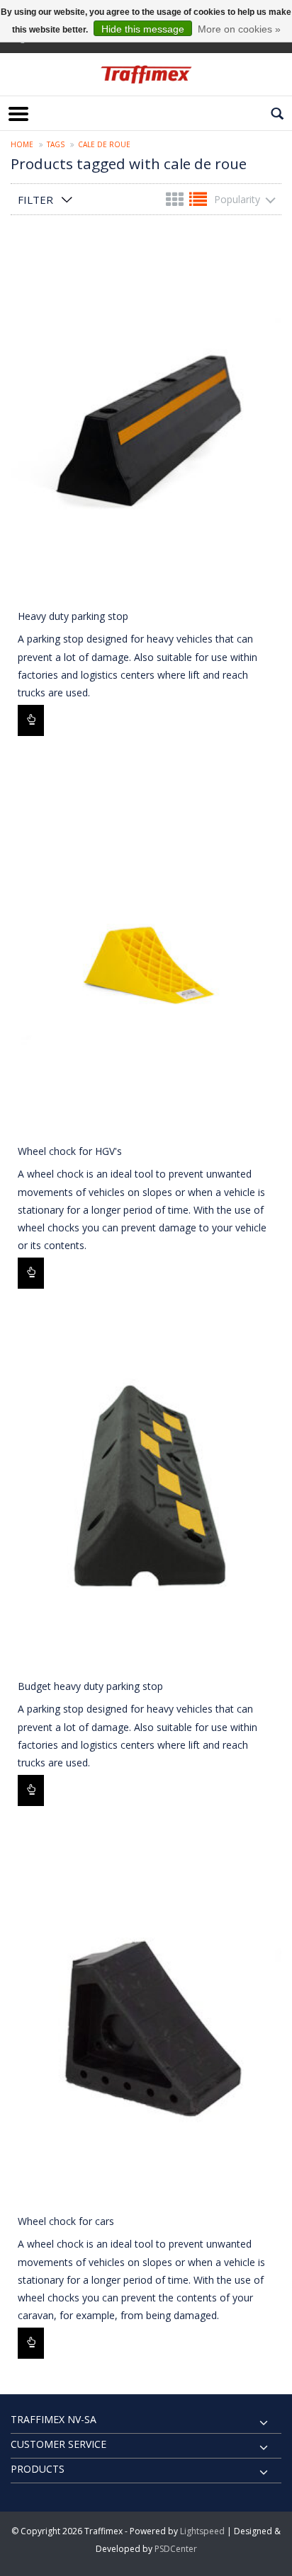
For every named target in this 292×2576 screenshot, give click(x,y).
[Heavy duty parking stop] (146, 420)
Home (22, 144)
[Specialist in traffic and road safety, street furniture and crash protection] (146, 74)
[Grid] (176, 202)
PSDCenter (176, 2549)
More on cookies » (239, 29)
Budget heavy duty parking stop (90, 1686)
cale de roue (104, 144)
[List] (198, 202)
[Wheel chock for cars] (146, 2025)
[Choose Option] (31, 720)
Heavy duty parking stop (73, 616)
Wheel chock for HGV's (70, 1151)
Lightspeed (202, 2531)
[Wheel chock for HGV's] (146, 955)
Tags (56, 144)
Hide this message (143, 29)
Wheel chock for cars (66, 2221)
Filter (35, 200)
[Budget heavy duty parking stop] (146, 1490)
